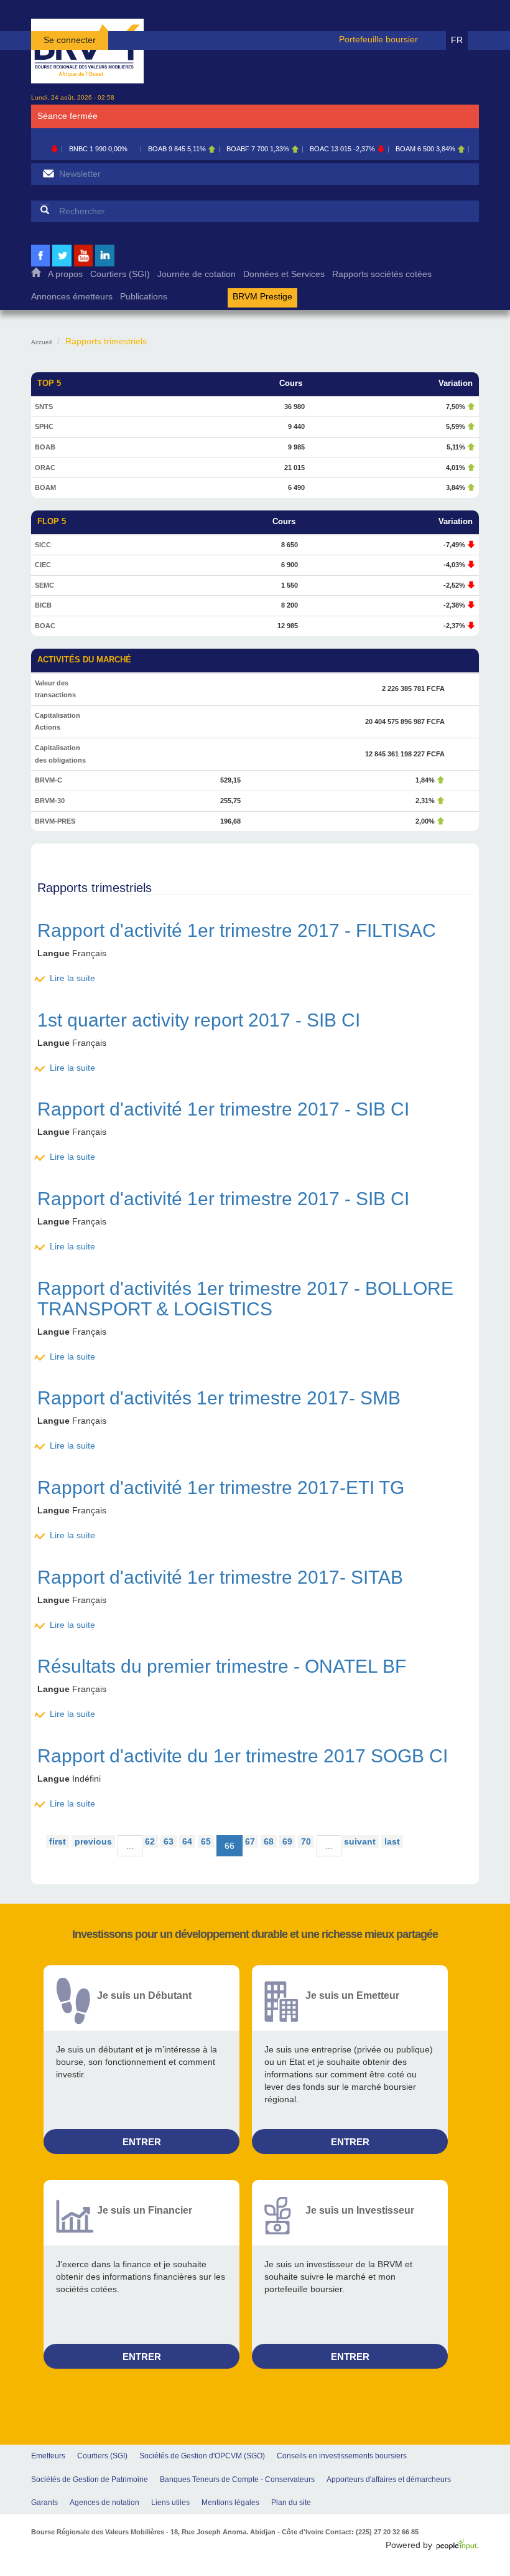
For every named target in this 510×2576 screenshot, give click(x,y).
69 (287, 1841)
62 (150, 1841)
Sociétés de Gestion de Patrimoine (90, 2480)
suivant (360, 1841)
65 (206, 1841)
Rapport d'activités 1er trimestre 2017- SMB (219, 1398)
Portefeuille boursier (378, 39)
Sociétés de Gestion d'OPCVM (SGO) (202, 2456)
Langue (53, 953)
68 (269, 1841)
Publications (144, 297)
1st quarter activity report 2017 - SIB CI (199, 1020)
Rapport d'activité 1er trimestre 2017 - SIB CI (223, 1109)
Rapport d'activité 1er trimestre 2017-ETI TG (221, 1488)
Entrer (142, 2142)
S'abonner (48, 173)
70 (306, 1841)
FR (457, 40)
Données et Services (284, 274)
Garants (44, 2503)
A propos (65, 274)
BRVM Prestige (262, 297)
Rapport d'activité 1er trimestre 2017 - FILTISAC (237, 930)
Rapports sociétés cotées (382, 274)
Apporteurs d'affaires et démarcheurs (389, 2480)
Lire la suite (72, 978)
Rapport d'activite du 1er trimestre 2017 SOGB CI (243, 1756)
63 (169, 1841)
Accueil (36, 275)
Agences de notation (104, 2503)
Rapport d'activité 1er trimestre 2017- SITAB (220, 1577)
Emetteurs (48, 2456)
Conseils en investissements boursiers (342, 2456)
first (58, 1841)
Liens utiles (170, 2503)
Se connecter (70, 40)
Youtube (83, 265)
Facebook (40, 265)
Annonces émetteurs (72, 297)
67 (250, 1841)
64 (187, 1841)
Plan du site (291, 2503)
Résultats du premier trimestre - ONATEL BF (222, 1666)
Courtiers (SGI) (120, 274)
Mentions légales (230, 2503)
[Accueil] (87, 51)
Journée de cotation (197, 274)
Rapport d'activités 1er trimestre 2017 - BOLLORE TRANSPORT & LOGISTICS (245, 1299)
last (392, 1841)
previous (93, 1841)
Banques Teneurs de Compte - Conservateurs (237, 2480)
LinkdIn (105, 265)
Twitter (62, 265)
